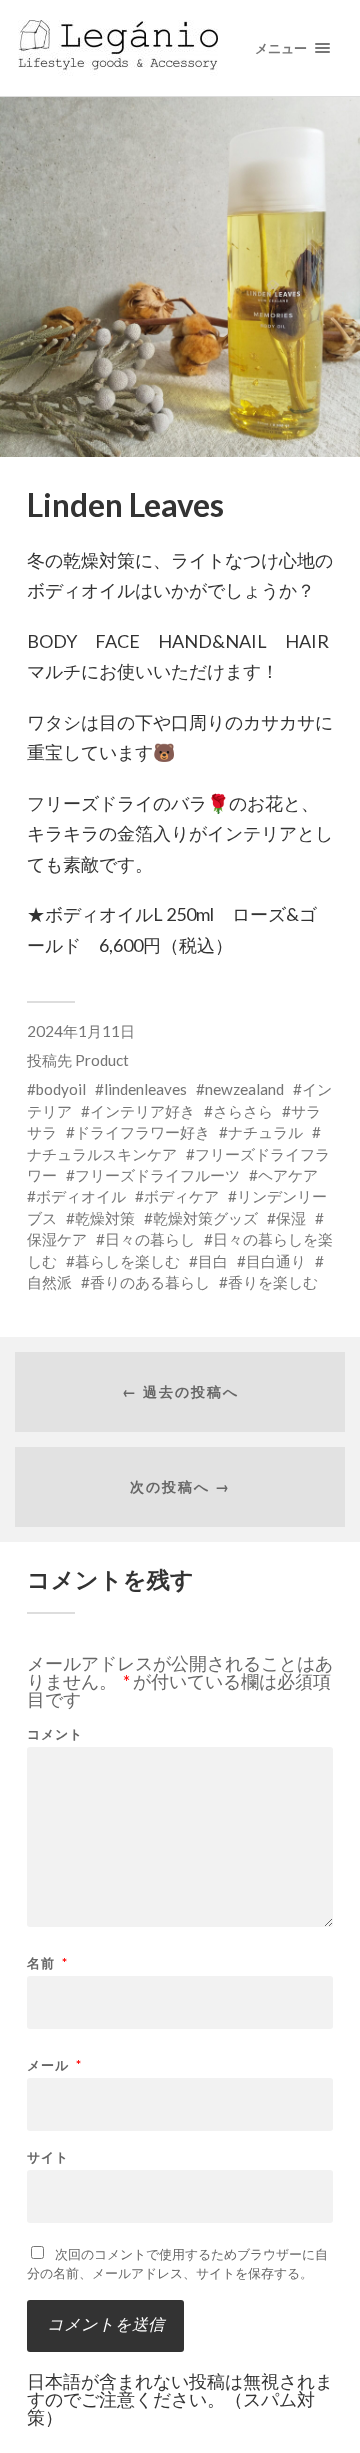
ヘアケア (288, 1175)
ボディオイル (81, 1196)
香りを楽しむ (273, 1282)
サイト (48, 2157)
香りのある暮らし (150, 1282)
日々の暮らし (150, 1239)
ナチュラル (265, 1132)
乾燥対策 (105, 1218)
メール (54, 2065)
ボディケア (181, 1196)
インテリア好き (142, 1111)
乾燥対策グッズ (205, 1218)
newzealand (244, 1089)
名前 (47, 1963)
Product (102, 1060)
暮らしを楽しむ (127, 1261)
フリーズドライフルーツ (157, 1175)
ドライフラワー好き (142, 1132)
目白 (213, 1261)
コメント (55, 1734)
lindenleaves (145, 1089)
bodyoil (61, 1089)
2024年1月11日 (81, 1031)
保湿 (291, 1218)
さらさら (243, 1111)
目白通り (276, 1261)
